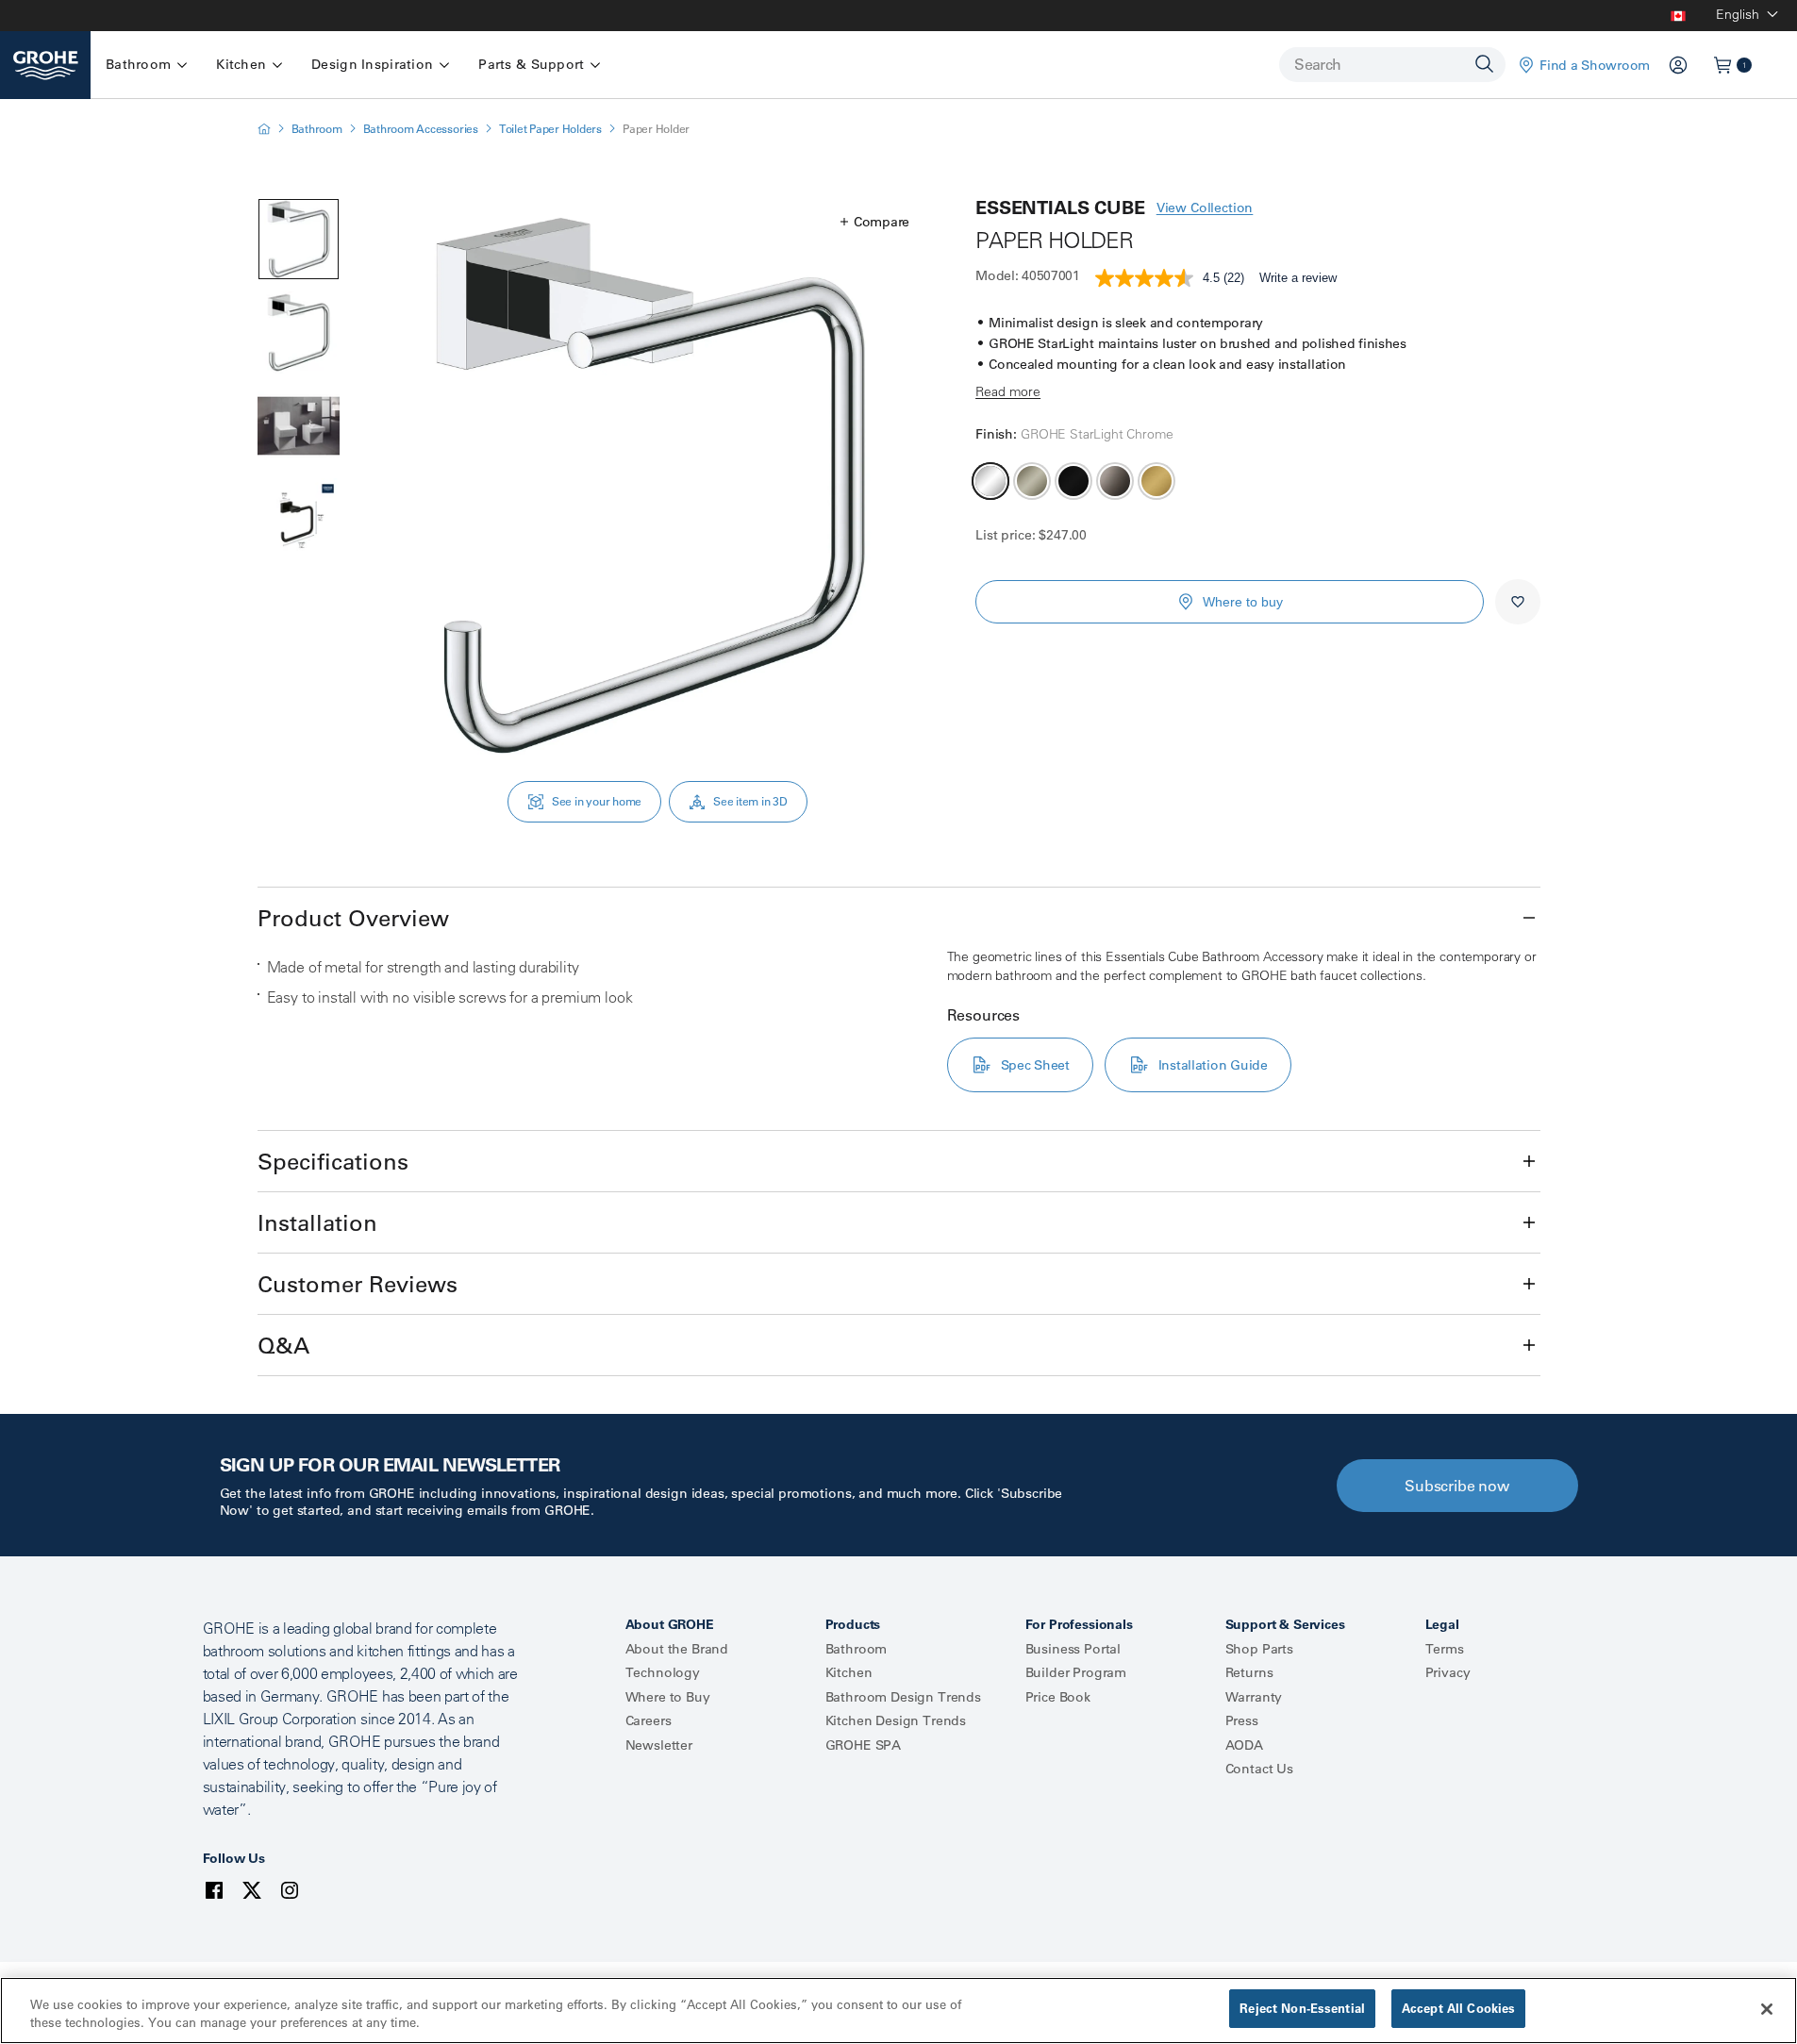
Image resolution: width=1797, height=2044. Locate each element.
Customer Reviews (358, 1284)
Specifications (333, 1161)
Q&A (283, 1345)
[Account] (1678, 65)
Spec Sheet (1035, 1065)
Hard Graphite (1115, 481)
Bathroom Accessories (421, 129)
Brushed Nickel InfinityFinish (1032, 481)
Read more (1008, 391)
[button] (875, 222)
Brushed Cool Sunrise (1156, 481)
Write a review (1298, 278)
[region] (898, 2011)
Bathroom (317, 129)
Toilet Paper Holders (550, 129)
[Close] (1767, 2009)
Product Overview (353, 918)
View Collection (1205, 208)
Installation (317, 1222)
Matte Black (1073, 481)
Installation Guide (1213, 1065)
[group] (650, 486)
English (1738, 14)
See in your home (597, 801)
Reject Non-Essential (1302, 2008)
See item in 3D (750, 801)
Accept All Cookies (1458, 2008)
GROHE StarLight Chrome (990, 481)
